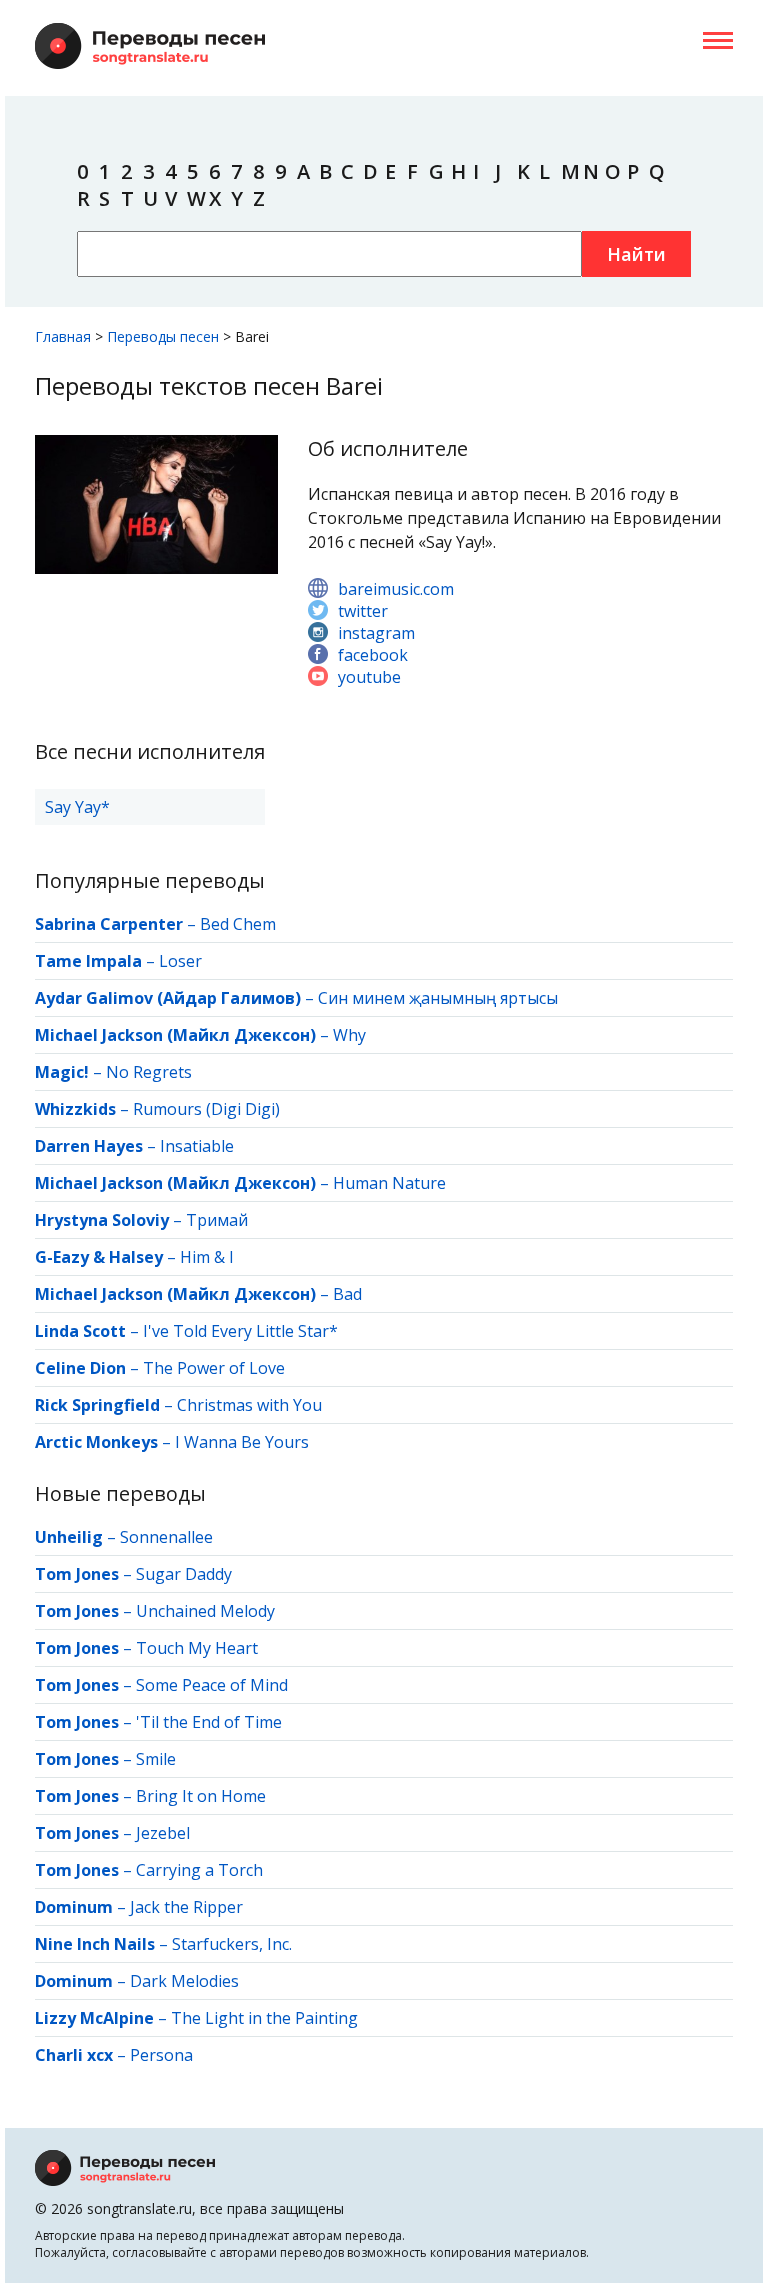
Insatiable (197, 1146)
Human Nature (389, 1183)
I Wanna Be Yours (242, 1442)
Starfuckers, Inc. (232, 1944)
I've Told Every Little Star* (240, 1331)
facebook (373, 655)
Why (349, 1035)
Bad (347, 1294)
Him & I (207, 1257)
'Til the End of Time (209, 1722)
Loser (180, 961)
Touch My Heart (197, 1648)
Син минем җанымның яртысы (438, 998)
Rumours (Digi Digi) (206, 1109)
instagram (376, 633)
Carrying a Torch (199, 1870)
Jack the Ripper (186, 1907)
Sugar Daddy (184, 1574)
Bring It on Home (201, 1796)
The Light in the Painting (264, 2018)
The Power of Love (214, 1368)
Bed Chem (238, 924)
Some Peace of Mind (212, 1685)
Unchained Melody (205, 1611)
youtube (369, 677)
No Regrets (149, 1072)
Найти (636, 254)
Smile (156, 1759)
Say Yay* (77, 807)
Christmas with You (249, 1405)
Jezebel (163, 1833)
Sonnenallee (166, 1537)
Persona (161, 2055)
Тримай (217, 1220)
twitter (363, 611)
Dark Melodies (184, 1981)
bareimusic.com (396, 589)
